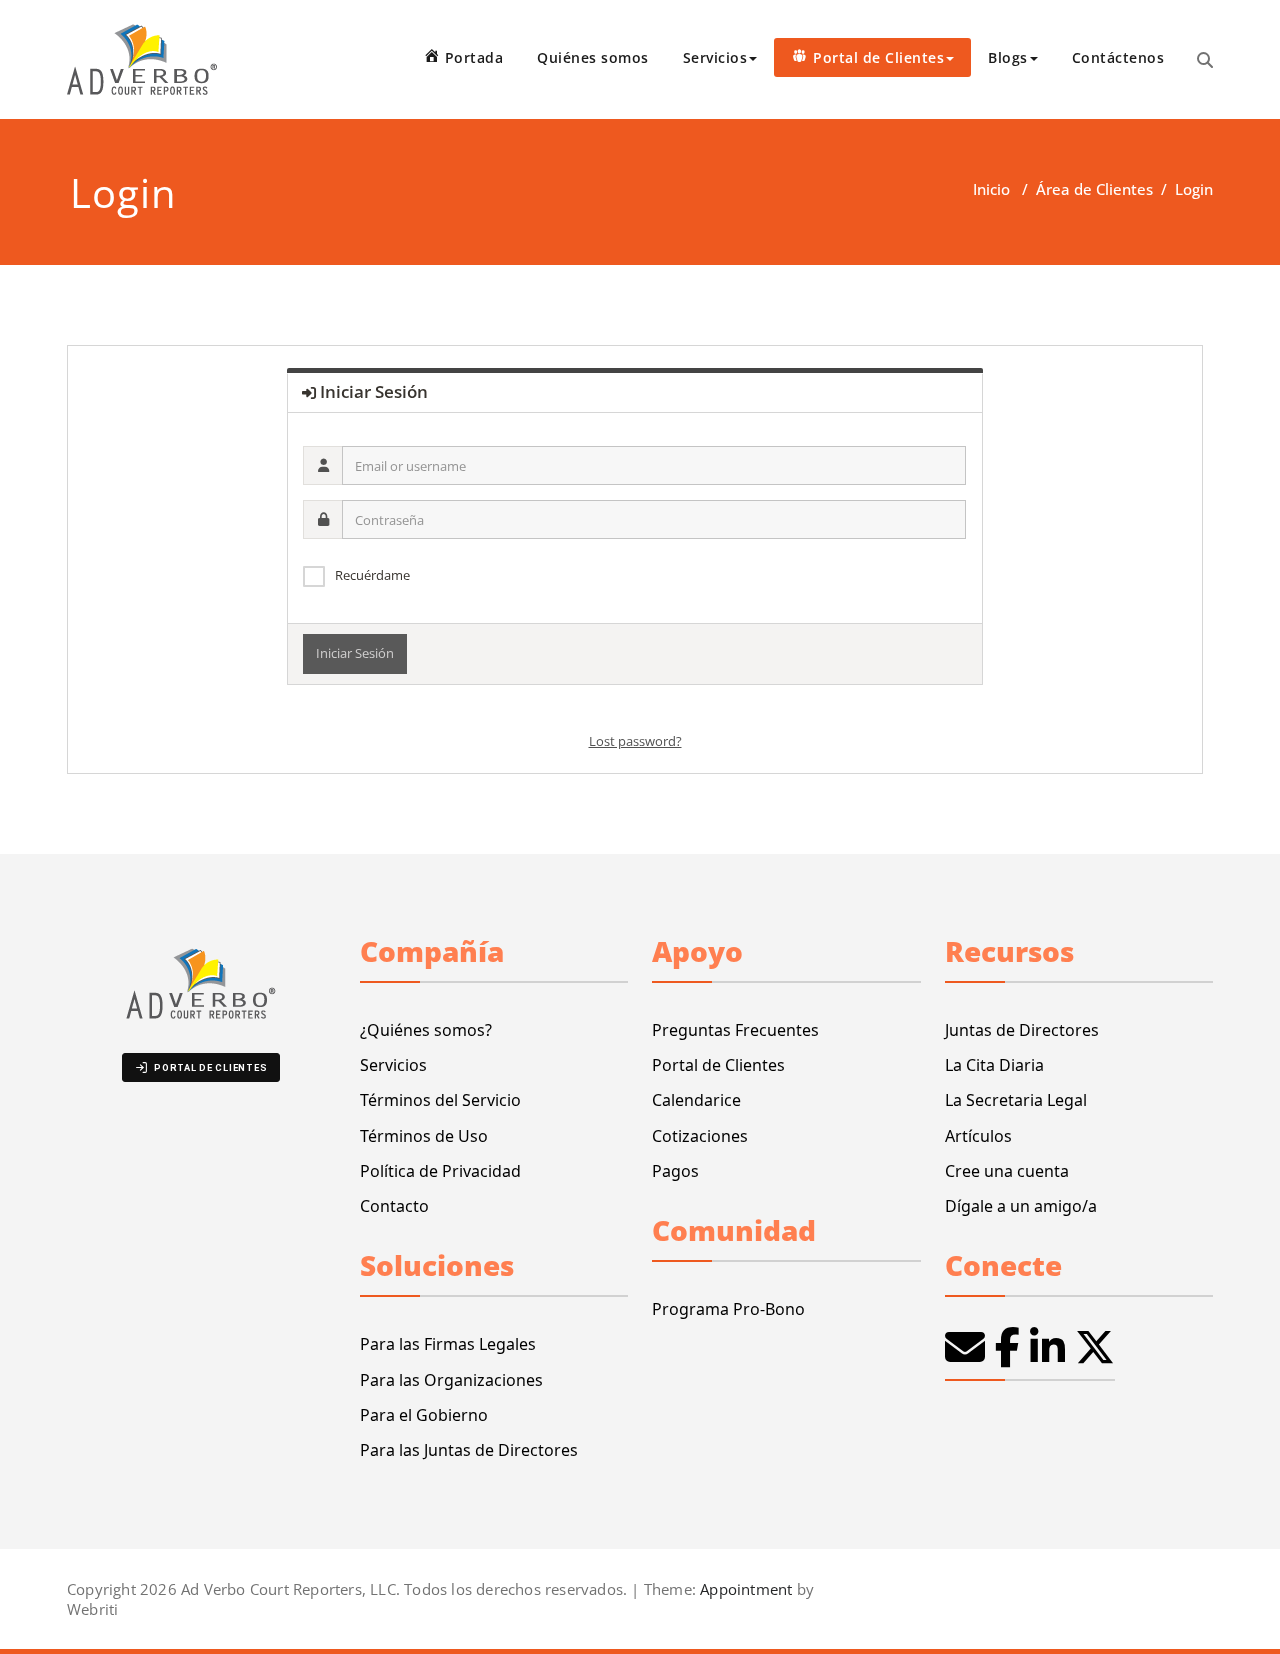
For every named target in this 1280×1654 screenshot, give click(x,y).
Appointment (744, 1589)
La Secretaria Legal (1016, 1100)
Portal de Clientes (718, 1065)
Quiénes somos (593, 57)
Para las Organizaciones (451, 1380)
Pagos (675, 1171)
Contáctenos (1118, 57)
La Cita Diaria (994, 1065)
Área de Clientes (1094, 189)
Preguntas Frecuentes (735, 1030)
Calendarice (696, 1100)
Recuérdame (372, 575)
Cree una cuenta (1007, 1171)
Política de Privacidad (440, 1171)
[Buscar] (1205, 60)
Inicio (991, 189)
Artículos (978, 1136)
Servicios (393, 1065)
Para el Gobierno (424, 1415)
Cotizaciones (700, 1136)
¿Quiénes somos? (426, 1030)
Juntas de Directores (1022, 1030)
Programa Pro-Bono (728, 1309)
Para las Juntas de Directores (469, 1450)
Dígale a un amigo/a (1021, 1206)
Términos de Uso (424, 1136)
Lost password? (635, 741)
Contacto (394, 1206)
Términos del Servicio (440, 1100)
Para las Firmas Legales (448, 1344)
